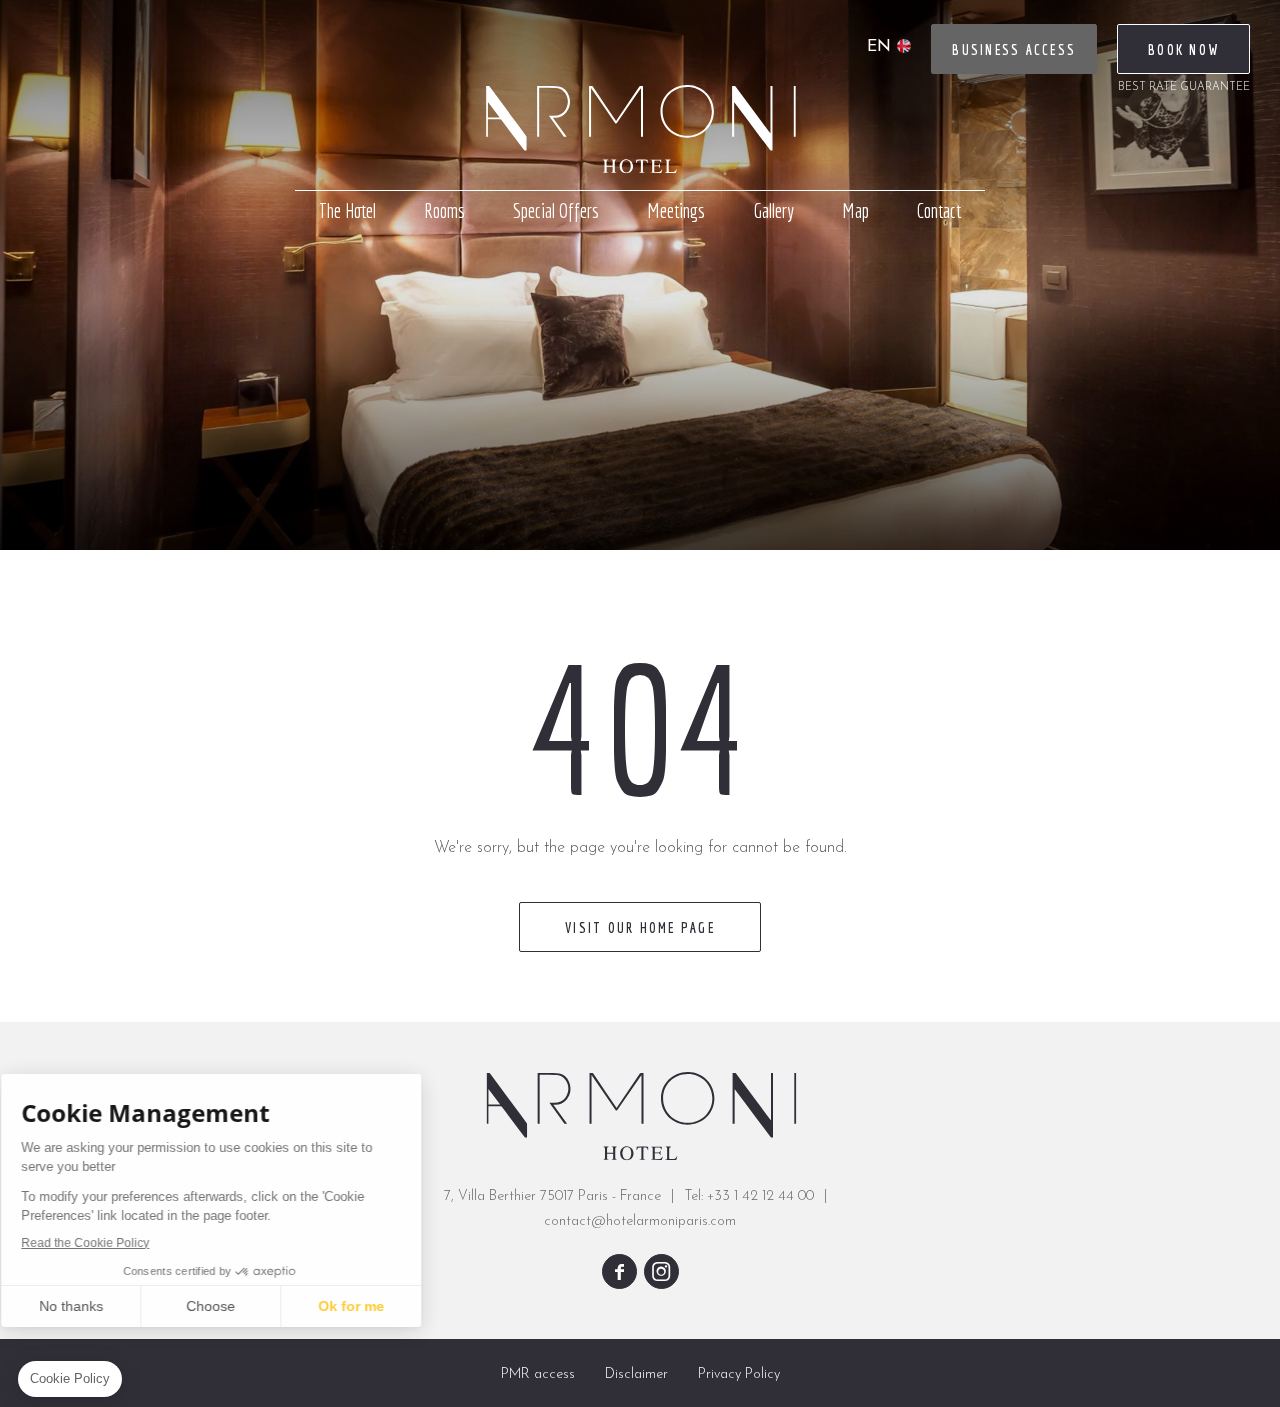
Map (855, 210)
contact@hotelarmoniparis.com (640, 1221)
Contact (939, 210)
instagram (661, 1271)
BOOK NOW (1183, 50)
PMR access (538, 1374)
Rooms (444, 210)
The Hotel (347, 210)
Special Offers (556, 210)
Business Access (1014, 50)
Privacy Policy (739, 1374)
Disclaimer (636, 1374)
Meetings (676, 210)
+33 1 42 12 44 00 (760, 1196)
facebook (619, 1271)
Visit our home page (640, 928)
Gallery (773, 210)
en (879, 47)
